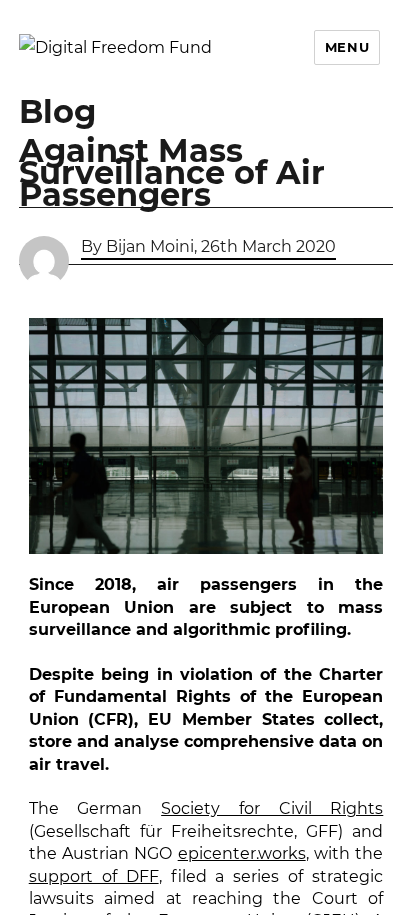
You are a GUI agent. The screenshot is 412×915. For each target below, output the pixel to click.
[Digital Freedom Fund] (115, 47)
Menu (347, 47)
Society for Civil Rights (272, 808)
